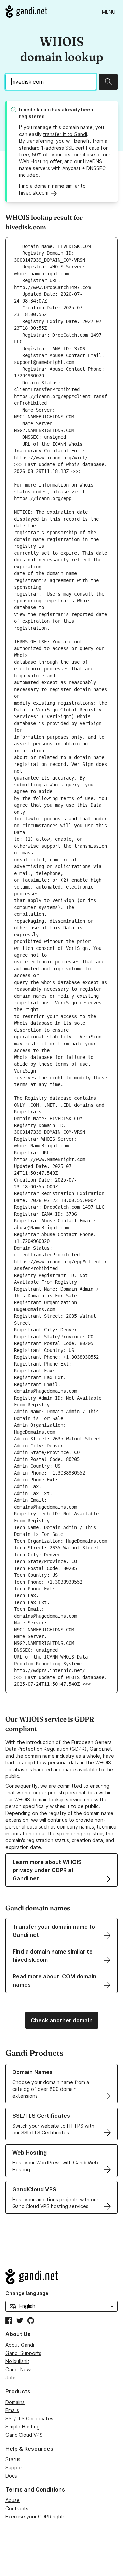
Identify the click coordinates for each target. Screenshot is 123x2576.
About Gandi (20, 2345)
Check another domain (62, 2020)
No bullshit (17, 2361)
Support (15, 2467)
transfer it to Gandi (65, 134)
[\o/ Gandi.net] (61, 2277)
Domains (15, 2402)
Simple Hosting (23, 2427)
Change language (27, 2293)
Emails (12, 2410)
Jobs (11, 2378)
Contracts (17, 2508)
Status (13, 2459)
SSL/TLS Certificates (29, 2418)
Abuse (13, 2500)
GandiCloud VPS (24, 2435)
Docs (11, 2476)
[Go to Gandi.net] (26, 12)
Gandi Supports (23, 2353)
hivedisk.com (35, 110)
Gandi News (19, 2369)
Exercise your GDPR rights (36, 2517)
